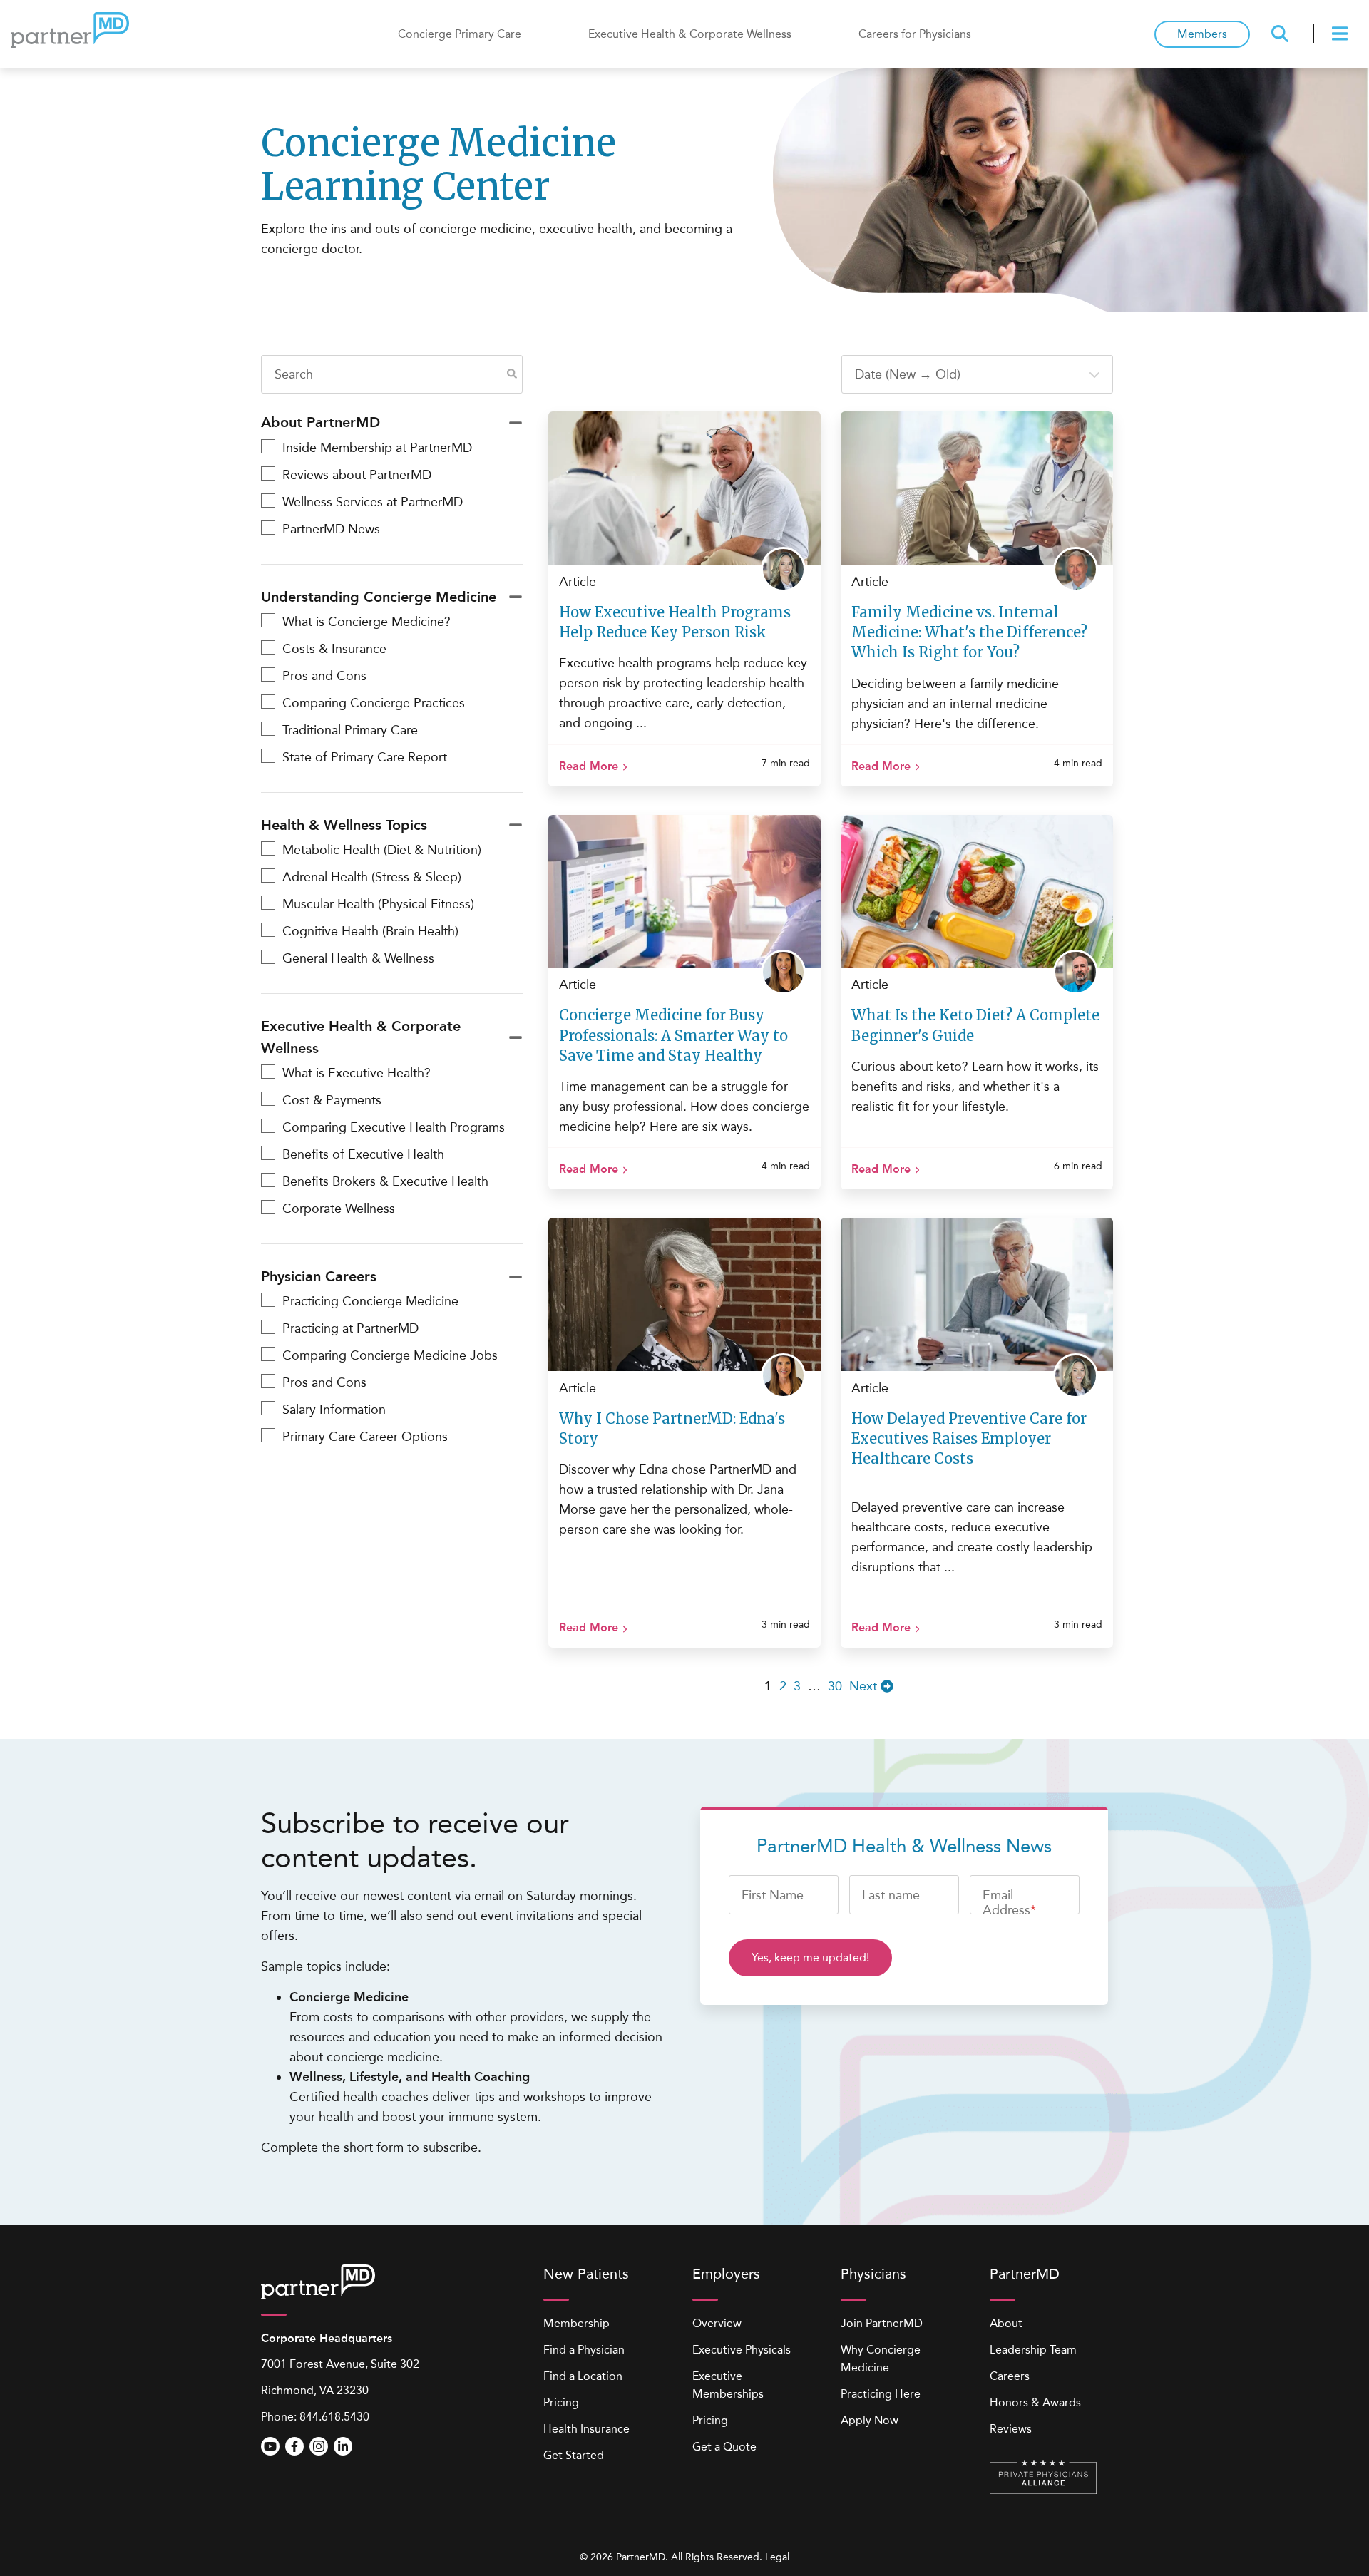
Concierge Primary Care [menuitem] (460, 34)
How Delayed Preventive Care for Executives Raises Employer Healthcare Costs (969, 1438)
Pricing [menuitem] (561, 2402)
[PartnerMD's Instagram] (319, 2446)
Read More (589, 766)
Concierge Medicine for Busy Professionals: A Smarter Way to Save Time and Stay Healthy (673, 1035)
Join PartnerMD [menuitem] (882, 2323)
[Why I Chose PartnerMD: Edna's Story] (684, 1294)
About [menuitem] (1006, 2323)
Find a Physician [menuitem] (584, 2350)
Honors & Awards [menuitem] (1035, 2402)
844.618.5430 (334, 2417)
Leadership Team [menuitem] (1033, 2350)
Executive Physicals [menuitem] (742, 2350)
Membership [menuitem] (576, 2323)
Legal (777, 2557)
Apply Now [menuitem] (870, 2420)
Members (1202, 34)
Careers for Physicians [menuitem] (915, 34)
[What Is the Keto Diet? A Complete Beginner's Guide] (977, 892)
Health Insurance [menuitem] (586, 2429)
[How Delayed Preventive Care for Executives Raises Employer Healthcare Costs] (977, 1294)
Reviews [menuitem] (1011, 2429)
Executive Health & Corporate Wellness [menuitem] (690, 34)
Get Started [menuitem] (574, 2455)
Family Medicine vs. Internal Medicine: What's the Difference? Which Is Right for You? (969, 632)
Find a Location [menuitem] (583, 2376)
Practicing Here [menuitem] (881, 2394)
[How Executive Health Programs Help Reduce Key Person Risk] (684, 488)
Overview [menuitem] (717, 2323)
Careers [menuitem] (1010, 2376)
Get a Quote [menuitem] (724, 2447)
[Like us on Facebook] (294, 2446)
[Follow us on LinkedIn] (343, 2446)
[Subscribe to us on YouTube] (270, 2446)
